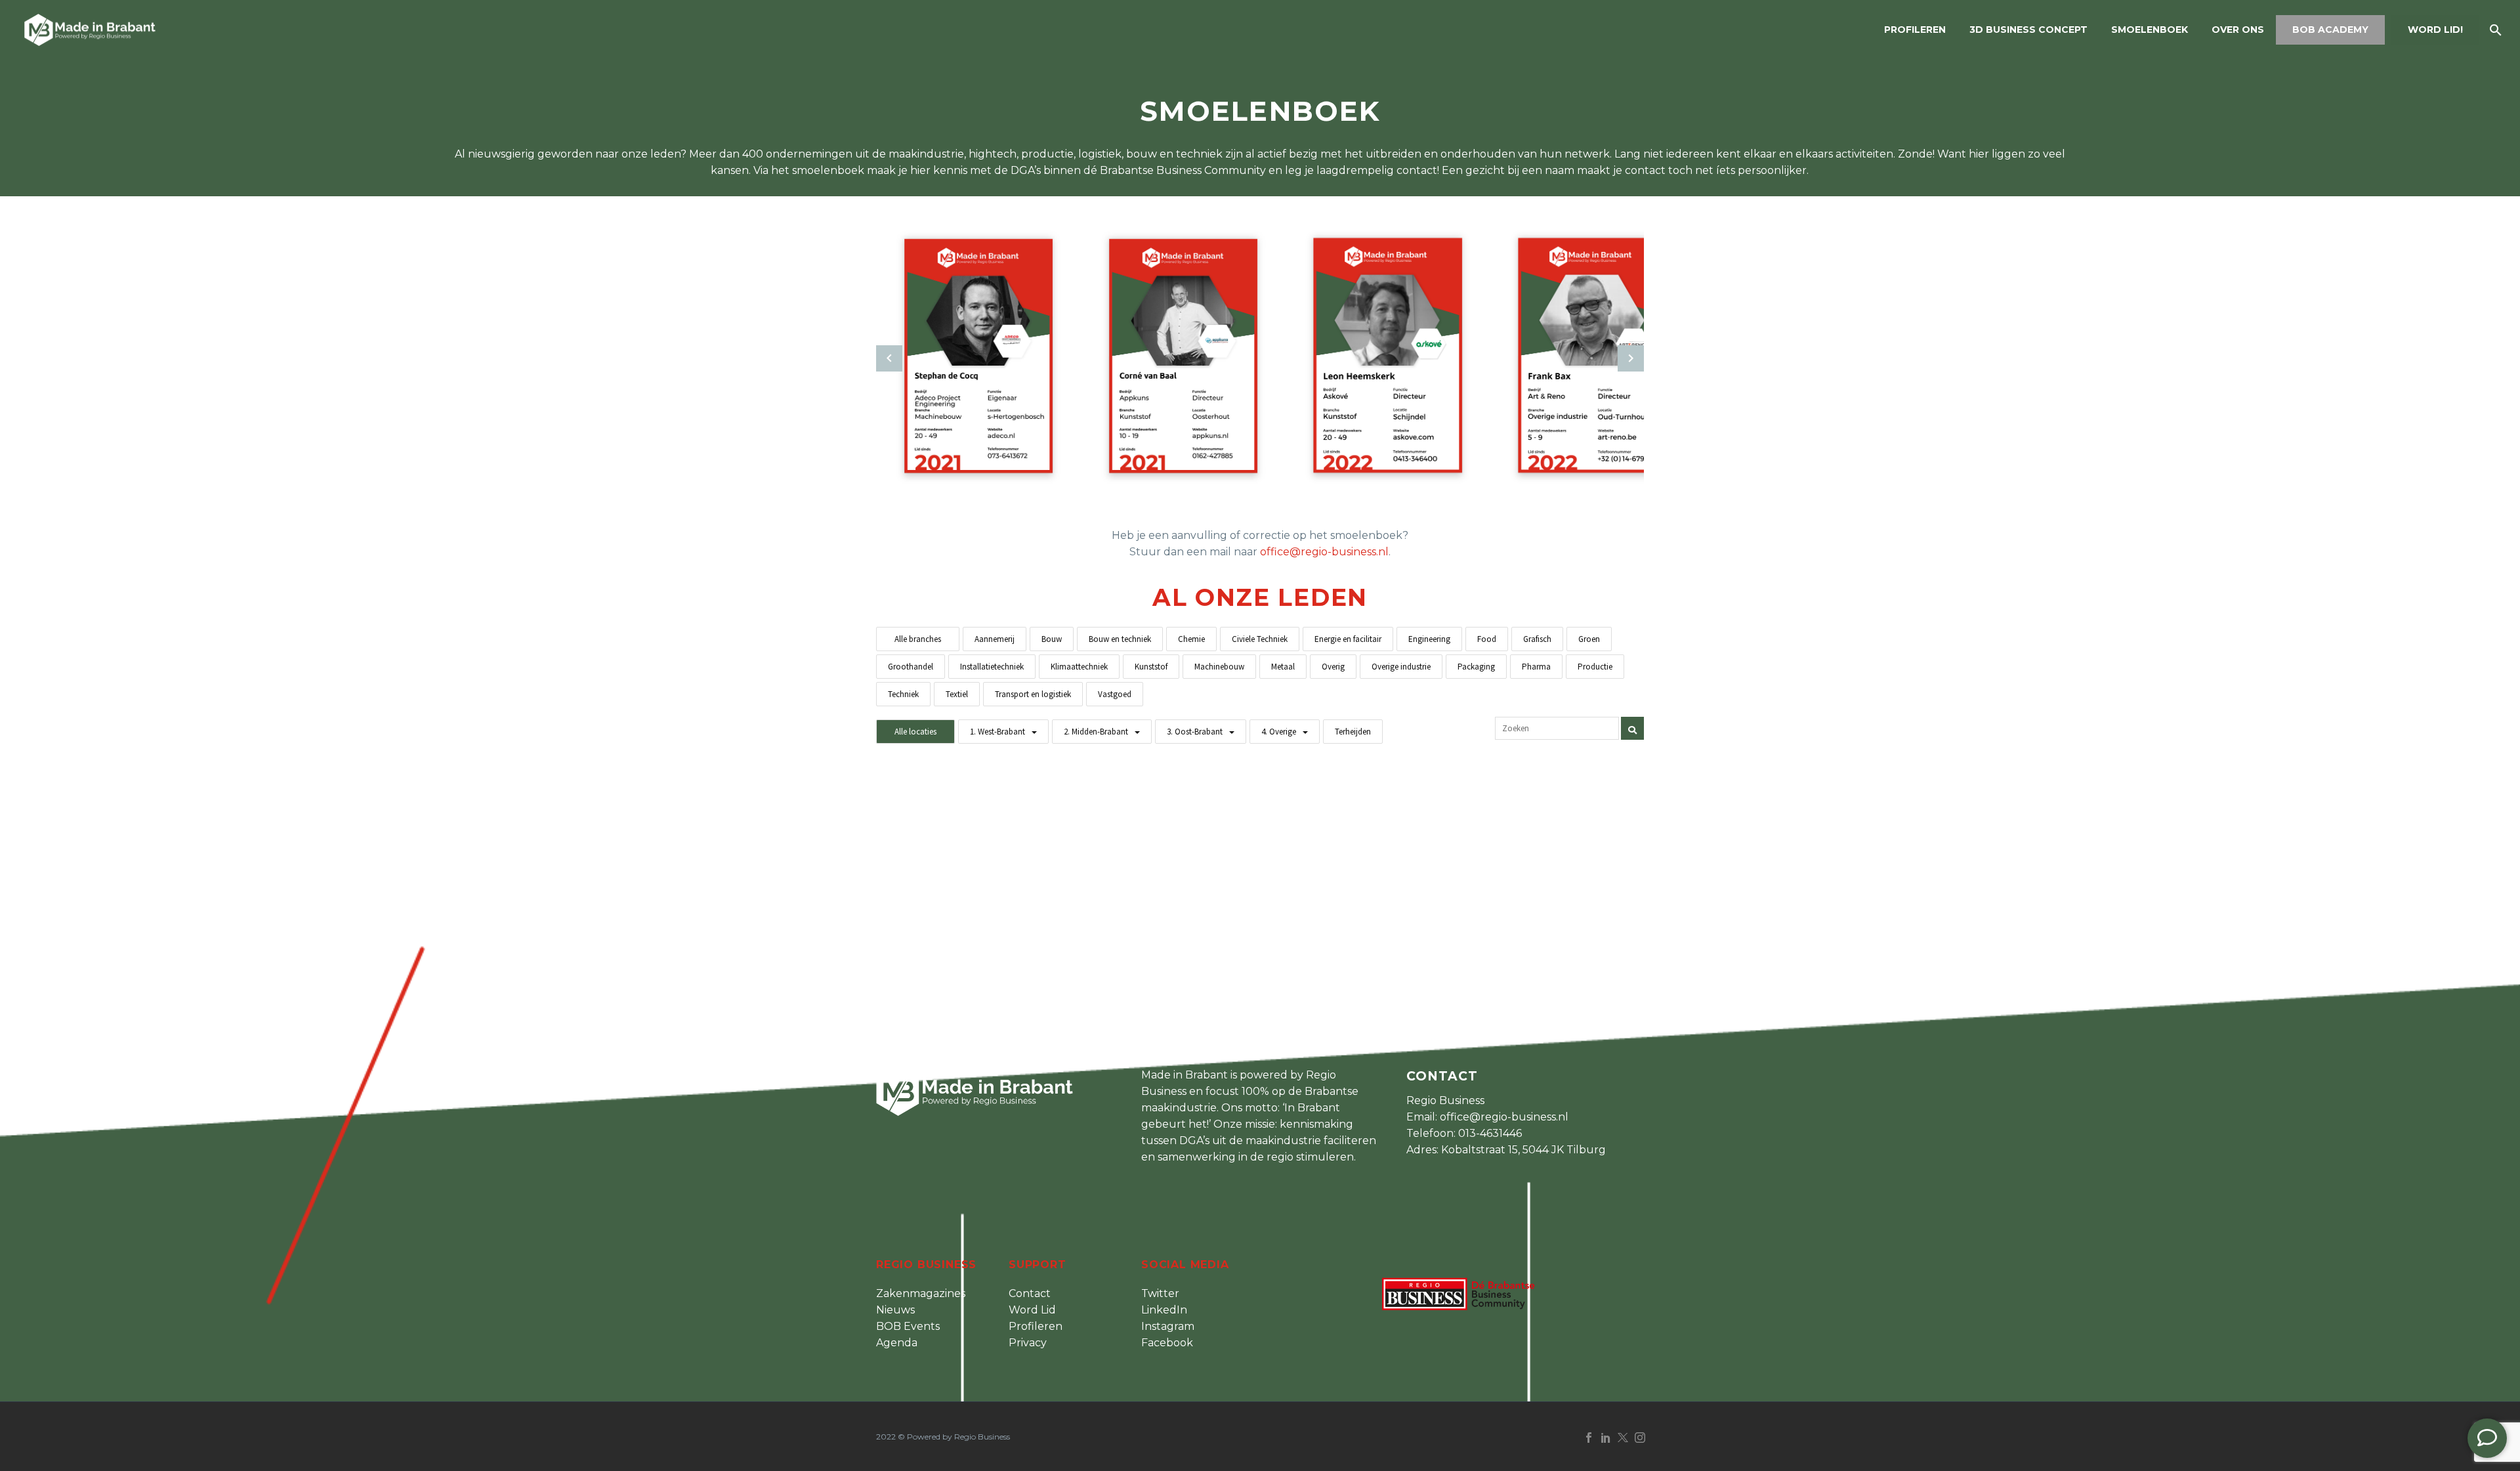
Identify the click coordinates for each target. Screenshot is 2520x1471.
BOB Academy (2330, 30)
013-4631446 (1490, 1133)
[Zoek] (2494, 30)
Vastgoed (1115, 694)
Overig (1333, 667)
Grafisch (1537, 639)
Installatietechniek (992, 667)
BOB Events (908, 1326)
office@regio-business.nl (1324, 552)
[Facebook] (1589, 1438)
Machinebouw (1219, 667)
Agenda (897, 1343)
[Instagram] (1640, 1438)
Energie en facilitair (1348, 639)
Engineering (1429, 639)
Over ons (2238, 30)
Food (1487, 639)
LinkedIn (1164, 1310)
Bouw (1052, 639)
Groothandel (911, 667)
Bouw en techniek (1120, 639)
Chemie (1191, 639)
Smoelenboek (2150, 30)
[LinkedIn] (1606, 1438)
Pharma (1536, 667)
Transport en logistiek (1033, 694)
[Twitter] (1623, 1438)
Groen (1589, 639)
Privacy (1028, 1343)
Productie (1595, 667)
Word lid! (2435, 30)
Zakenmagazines (921, 1293)
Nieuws (895, 1310)
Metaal (1283, 667)
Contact (1030, 1293)
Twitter (1160, 1293)
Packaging (1476, 667)
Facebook (1167, 1343)
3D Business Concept (2028, 30)
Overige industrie (1401, 667)
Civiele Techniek (1260, 639)
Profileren (1915, 30)
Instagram (1168, 1326)
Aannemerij (995, 639)
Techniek (903, 694)
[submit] (1632, 728)
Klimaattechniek (1079, 667)
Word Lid (1032, 1310)
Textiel (957, 694)
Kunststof (1151, 667)
